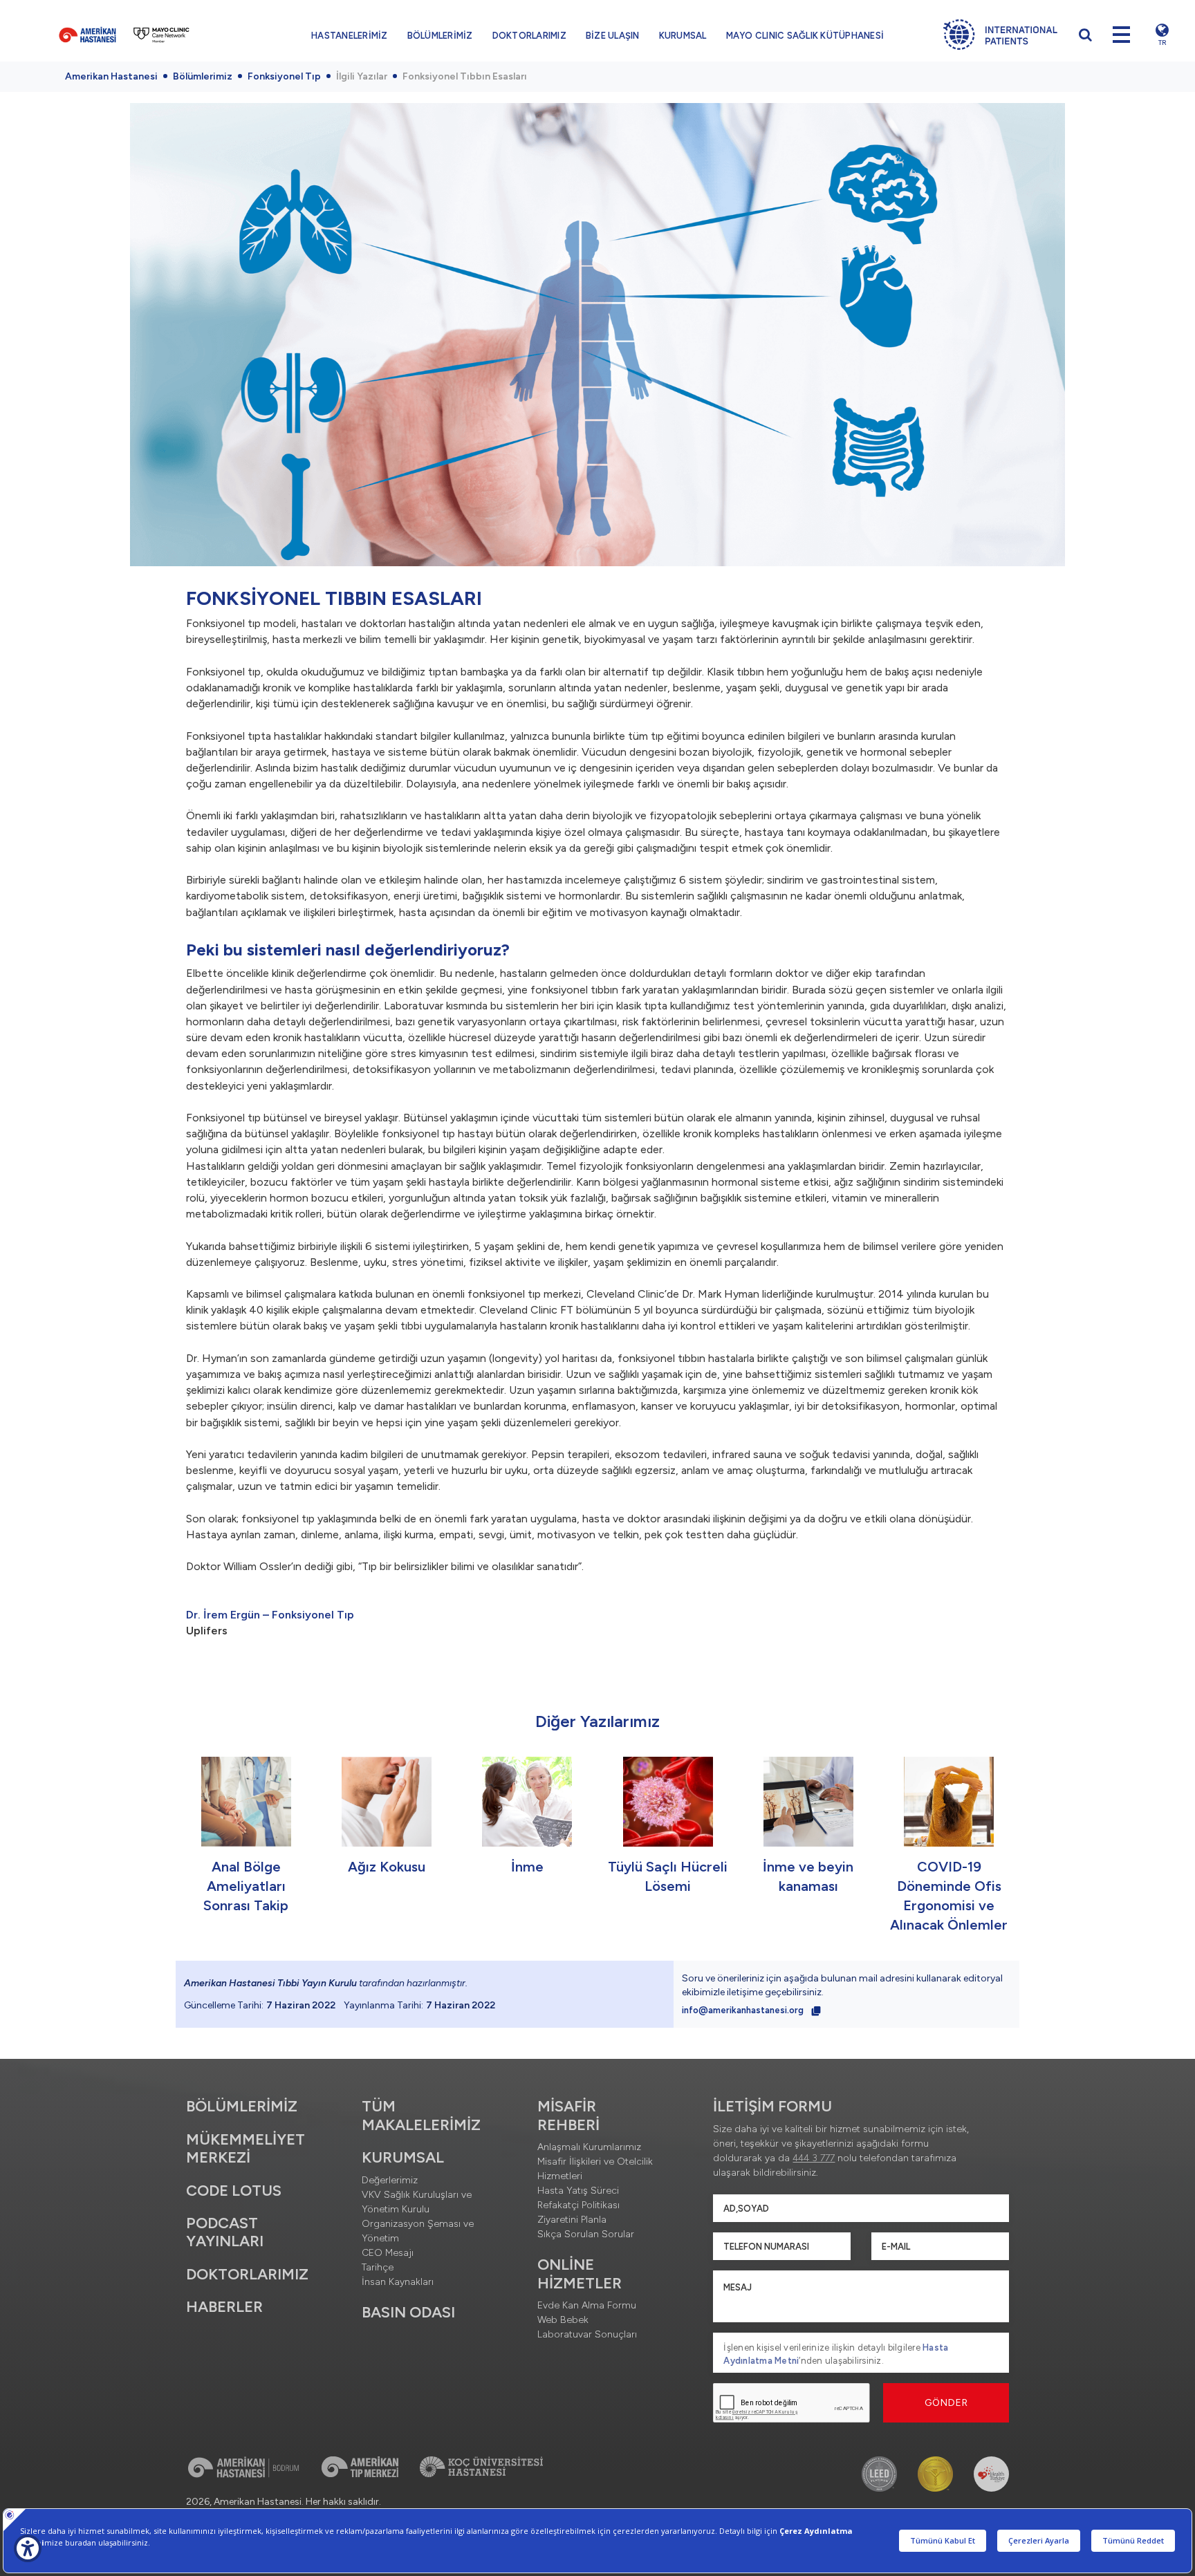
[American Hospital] (87, 35)
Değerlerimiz (390, 2180)
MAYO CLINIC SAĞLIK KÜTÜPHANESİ (805, 36)
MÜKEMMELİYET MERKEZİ (246, 2148)
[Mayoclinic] (161, 35)
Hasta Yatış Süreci (578, 2191)
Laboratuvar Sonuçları (587, 2334)
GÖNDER (946, 2403)
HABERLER (224, 2307)
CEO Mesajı (388, 2253)
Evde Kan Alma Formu (587, 2305)
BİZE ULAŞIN (613, 36)
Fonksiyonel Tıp (284, 76)
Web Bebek (563, 2320)
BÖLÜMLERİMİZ (440, 36)
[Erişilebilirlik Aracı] (28, 2548)
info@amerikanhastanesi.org (744, 2010)
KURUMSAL (683, 36)
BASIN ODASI (408, 2312)
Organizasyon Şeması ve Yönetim (418, 2231)
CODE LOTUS (234, 2191)
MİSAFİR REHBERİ (568, 2115)
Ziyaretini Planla (572, 2220)
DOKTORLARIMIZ (529, 36)
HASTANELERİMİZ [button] (350, 36)
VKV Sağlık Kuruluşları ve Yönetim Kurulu (417, 2202)
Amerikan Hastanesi (111, 76)
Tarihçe (378, 2267)
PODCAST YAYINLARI (225, 2232)
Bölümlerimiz (203, 76)
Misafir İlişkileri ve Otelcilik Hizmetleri (595, 2169)
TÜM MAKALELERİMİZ (421, 2115)
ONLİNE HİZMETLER (580, 2274)
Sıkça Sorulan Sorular (586, 2234)
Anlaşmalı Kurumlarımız (589, 2147)
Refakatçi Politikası (578, 2205)
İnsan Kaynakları (398, 2282)
